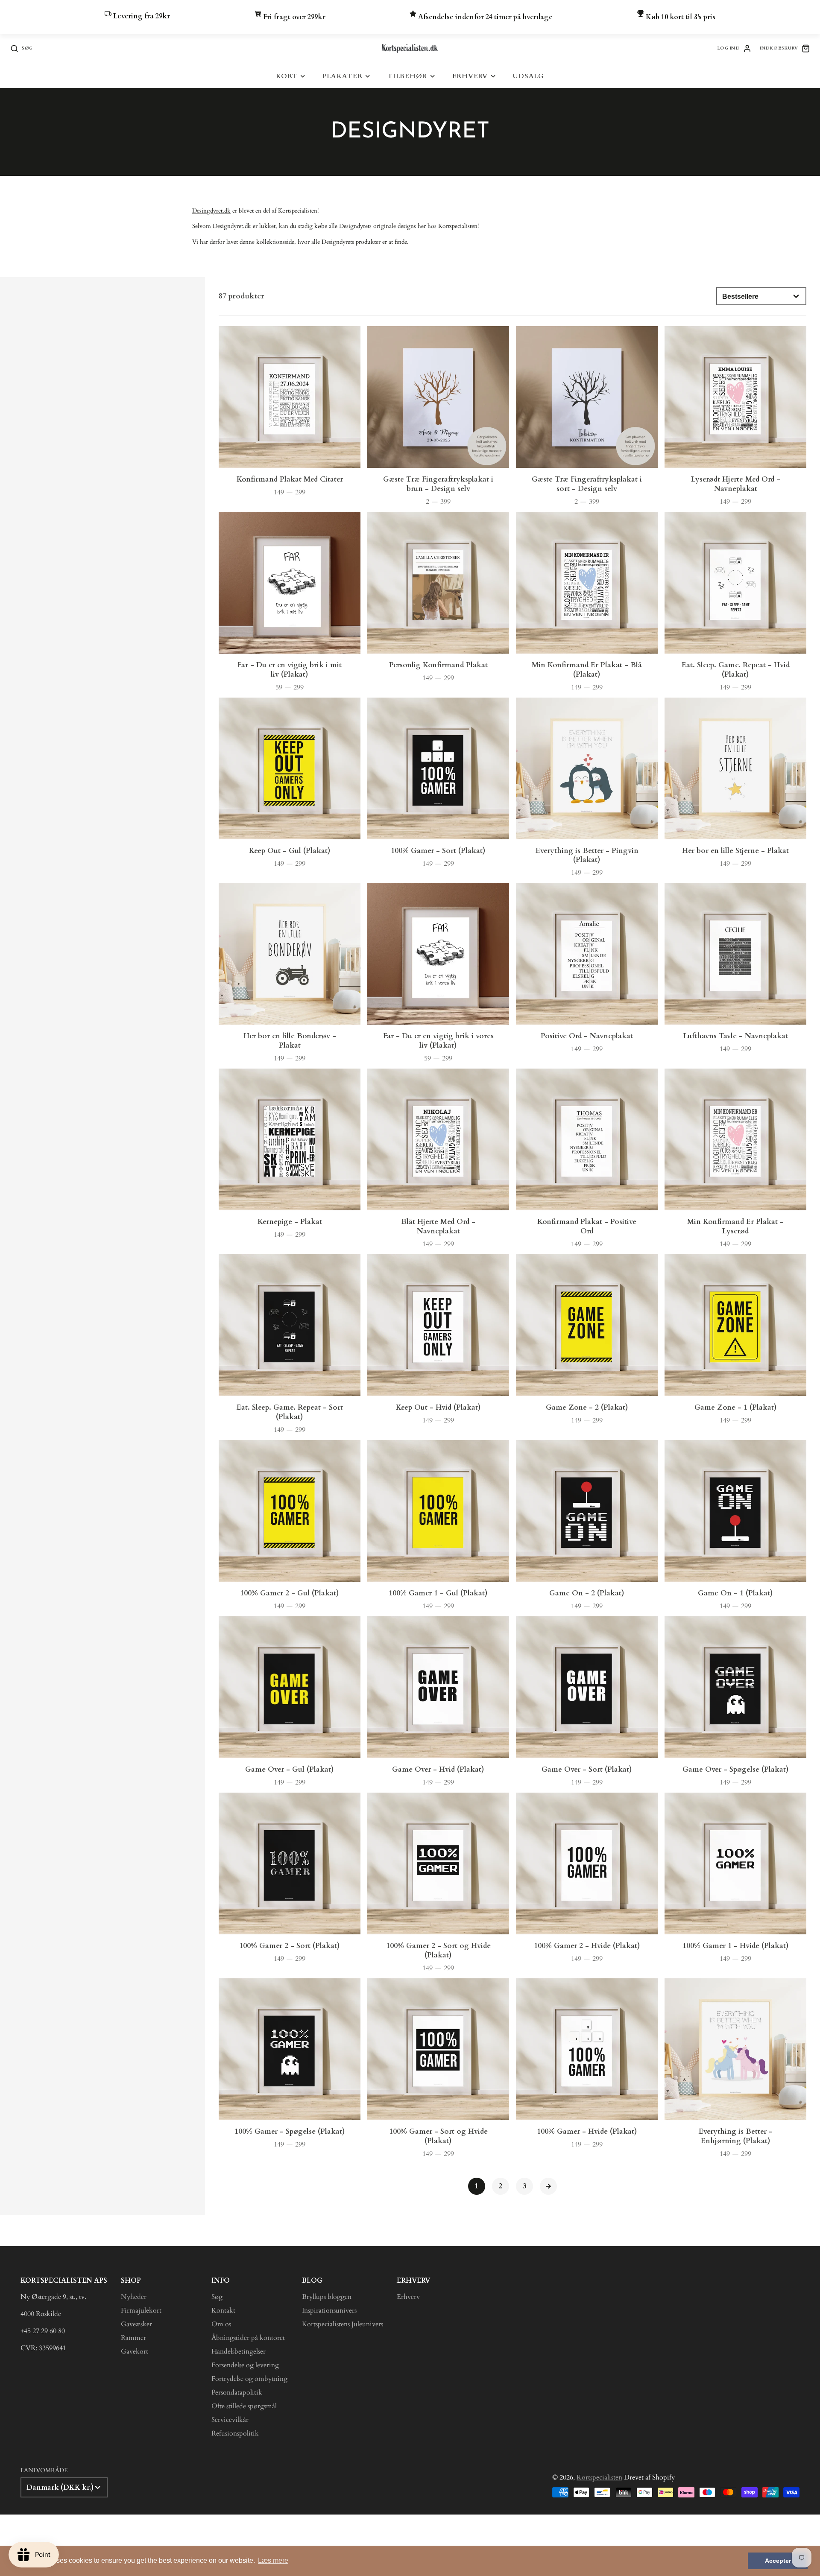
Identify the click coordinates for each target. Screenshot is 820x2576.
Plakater (343, 76)
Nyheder (134, 2297)
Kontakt (223, 2310)
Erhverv (470, 76)
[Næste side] (548, 2186)
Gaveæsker (136, 2324)
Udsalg (528, 76)
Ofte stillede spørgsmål (244, 2406)
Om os (221, 2324)
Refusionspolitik (235, 2433)
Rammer (133, 2338)
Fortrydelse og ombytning (249, 2379)
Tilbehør (407, 76)
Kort (287, 76)
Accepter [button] (778, 2561)
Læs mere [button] (273, 2560)
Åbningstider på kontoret (248, 2338)
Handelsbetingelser (239, 2351)
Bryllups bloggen (327, 2297)
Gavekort (135, 2351)
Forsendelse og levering (245, 2365)
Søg (217, 2297)
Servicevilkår (230, 2420)
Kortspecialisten (599, 2477)
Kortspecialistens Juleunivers (343, 2324)
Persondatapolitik (237, 2392)
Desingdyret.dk (211, 211)
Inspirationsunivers (329, 2310)
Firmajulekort (141, 2310)
